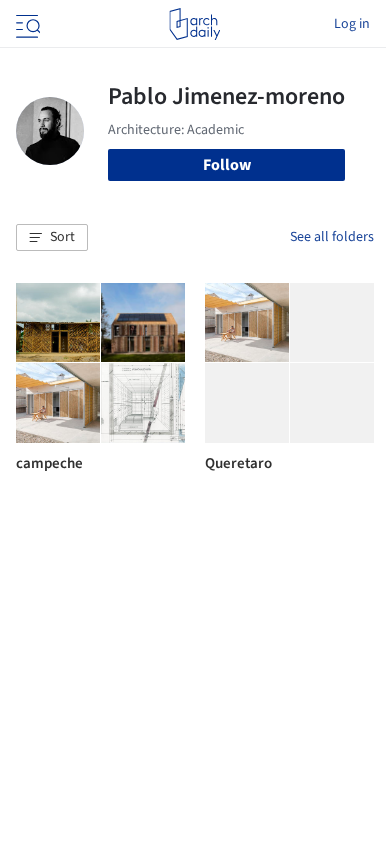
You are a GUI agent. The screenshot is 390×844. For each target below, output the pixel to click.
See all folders (332, 237)
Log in (352, 24)
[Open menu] (26, 24)
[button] (52, 238)
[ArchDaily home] (194, 24)
